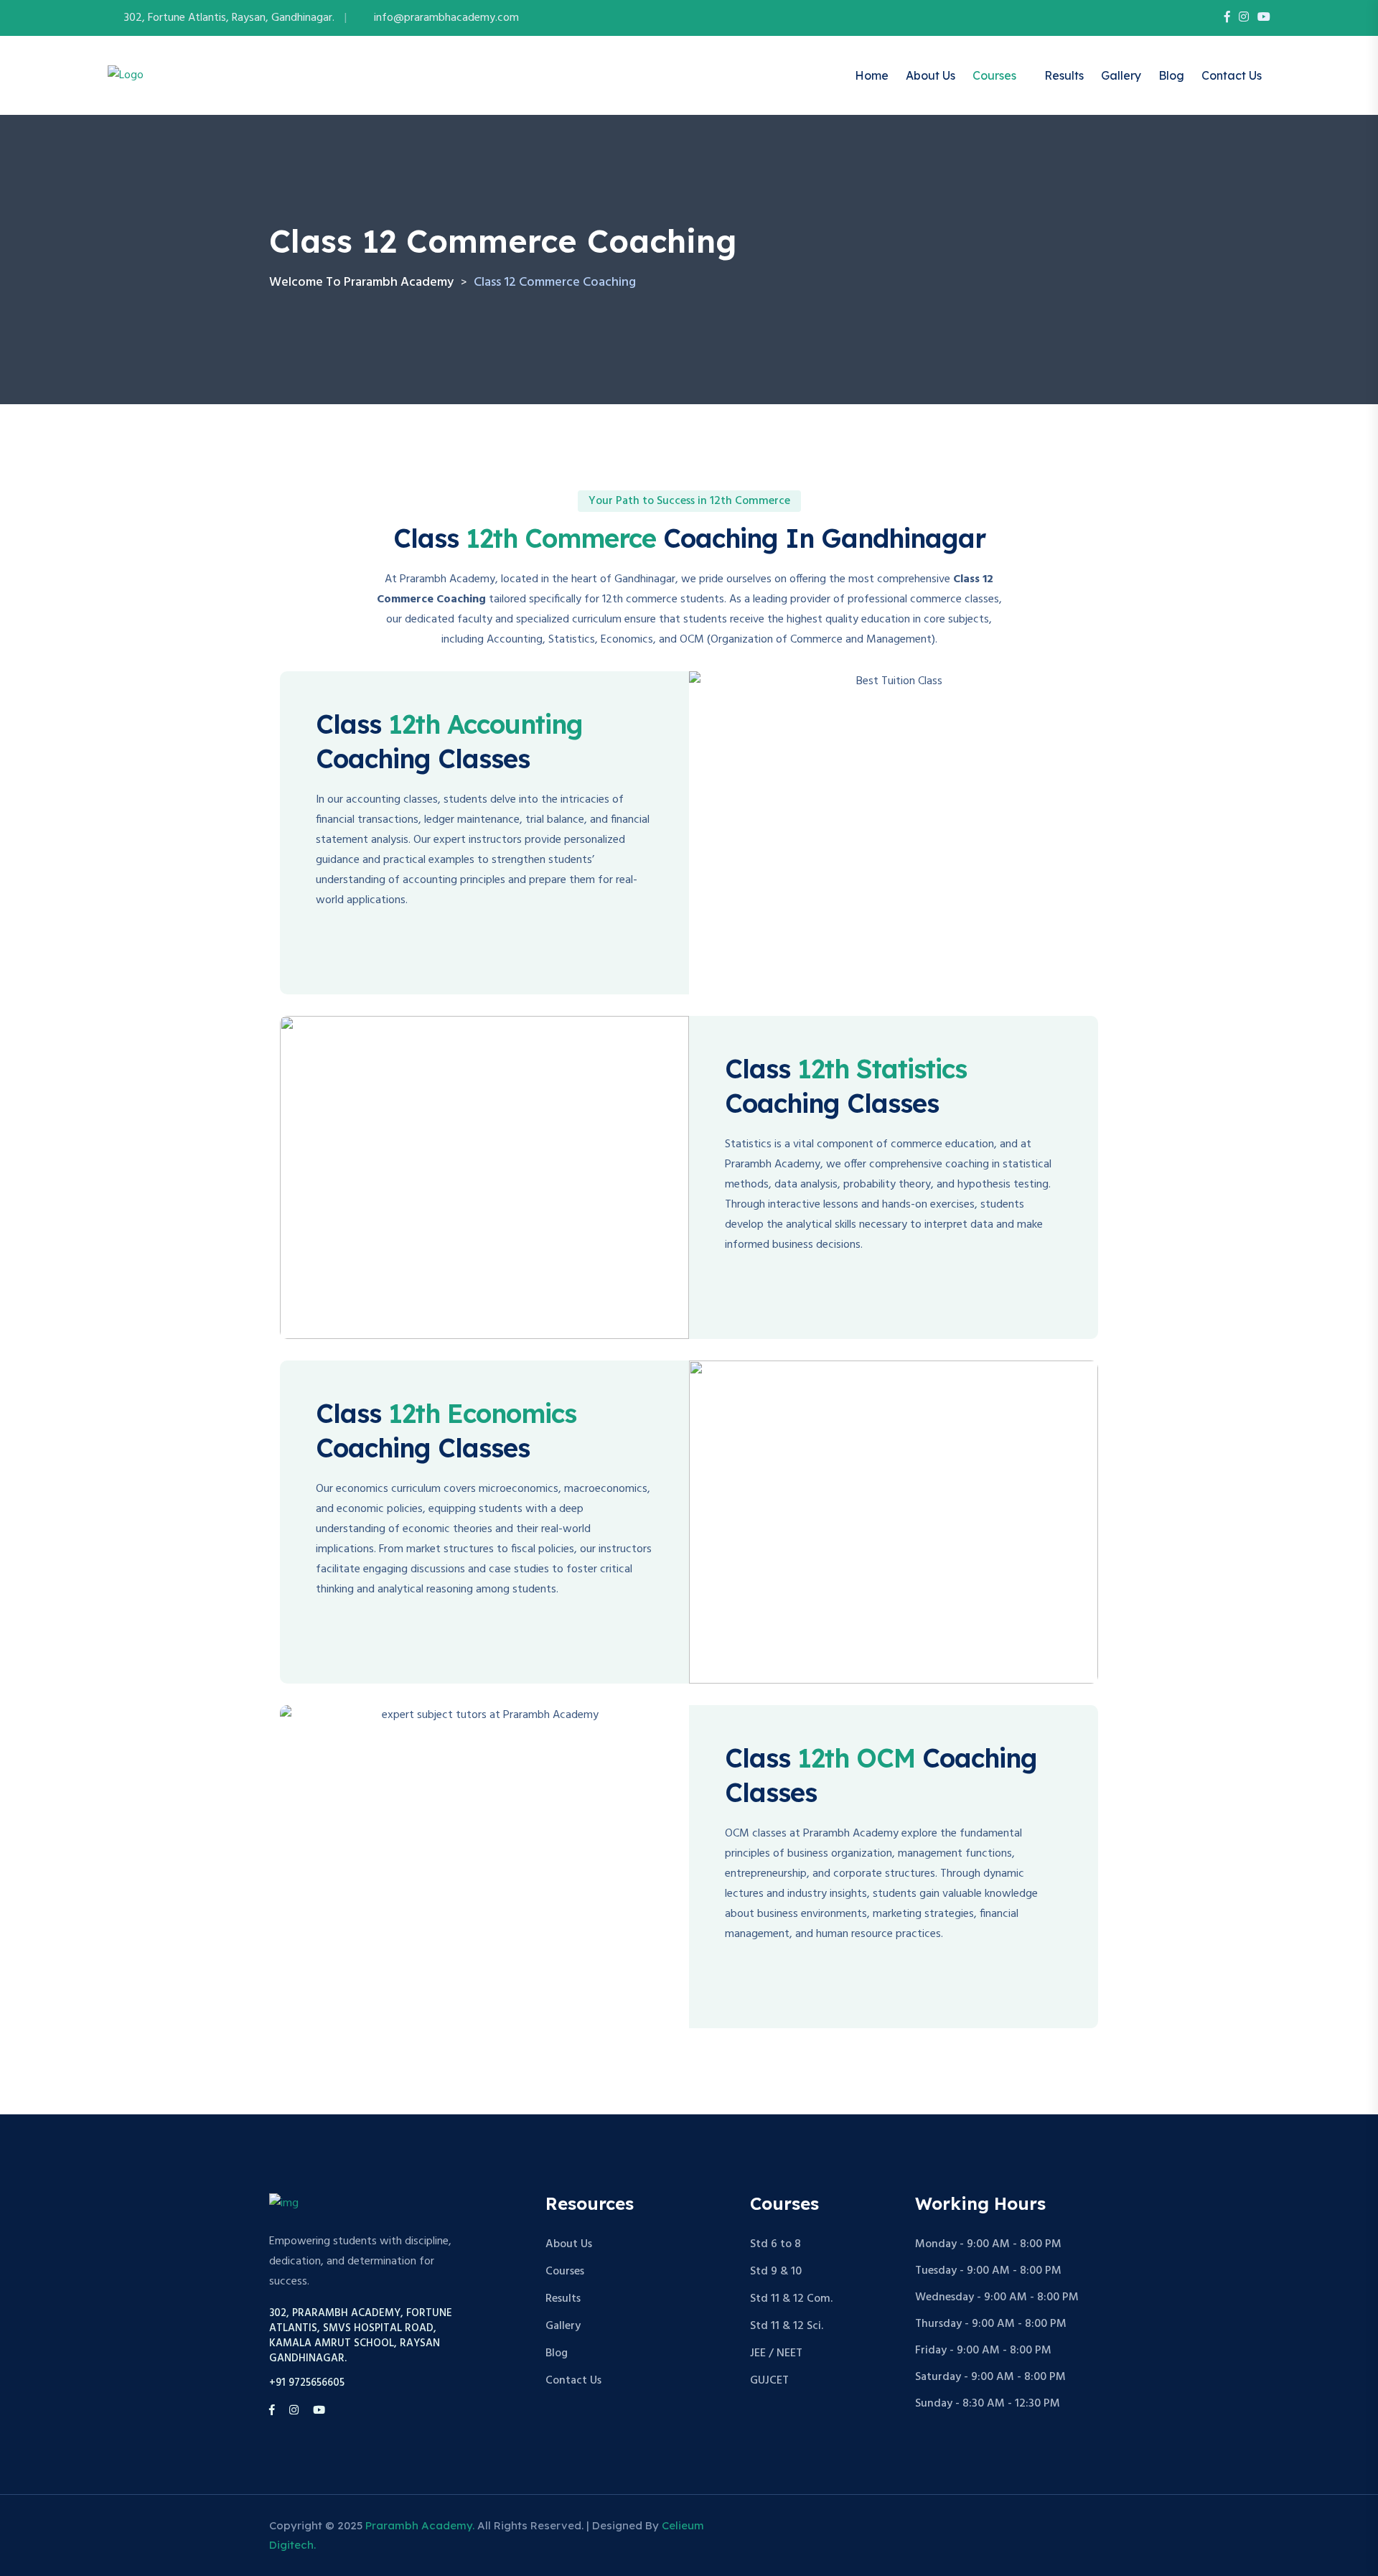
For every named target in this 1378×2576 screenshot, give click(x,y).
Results (1064, 75)
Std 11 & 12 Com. (791, 2299)
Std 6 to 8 (775, 2244)
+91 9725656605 (307, 2383)
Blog (1171, 75)
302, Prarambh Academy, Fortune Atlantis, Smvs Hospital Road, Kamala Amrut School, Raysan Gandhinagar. (361, 2336)
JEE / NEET (776, 2353)
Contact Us (1232, 75)
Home (872, 75)
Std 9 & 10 (776, 2272)
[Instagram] (1244, 18)
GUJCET (769, 2381)
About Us (931, 75)
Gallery (1121, 75)
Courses (994, 75)
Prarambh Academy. (420, 2525)
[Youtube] (1264, 18)
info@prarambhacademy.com (446, 18)
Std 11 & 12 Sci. (787, 2326)
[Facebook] (1227, 18)
